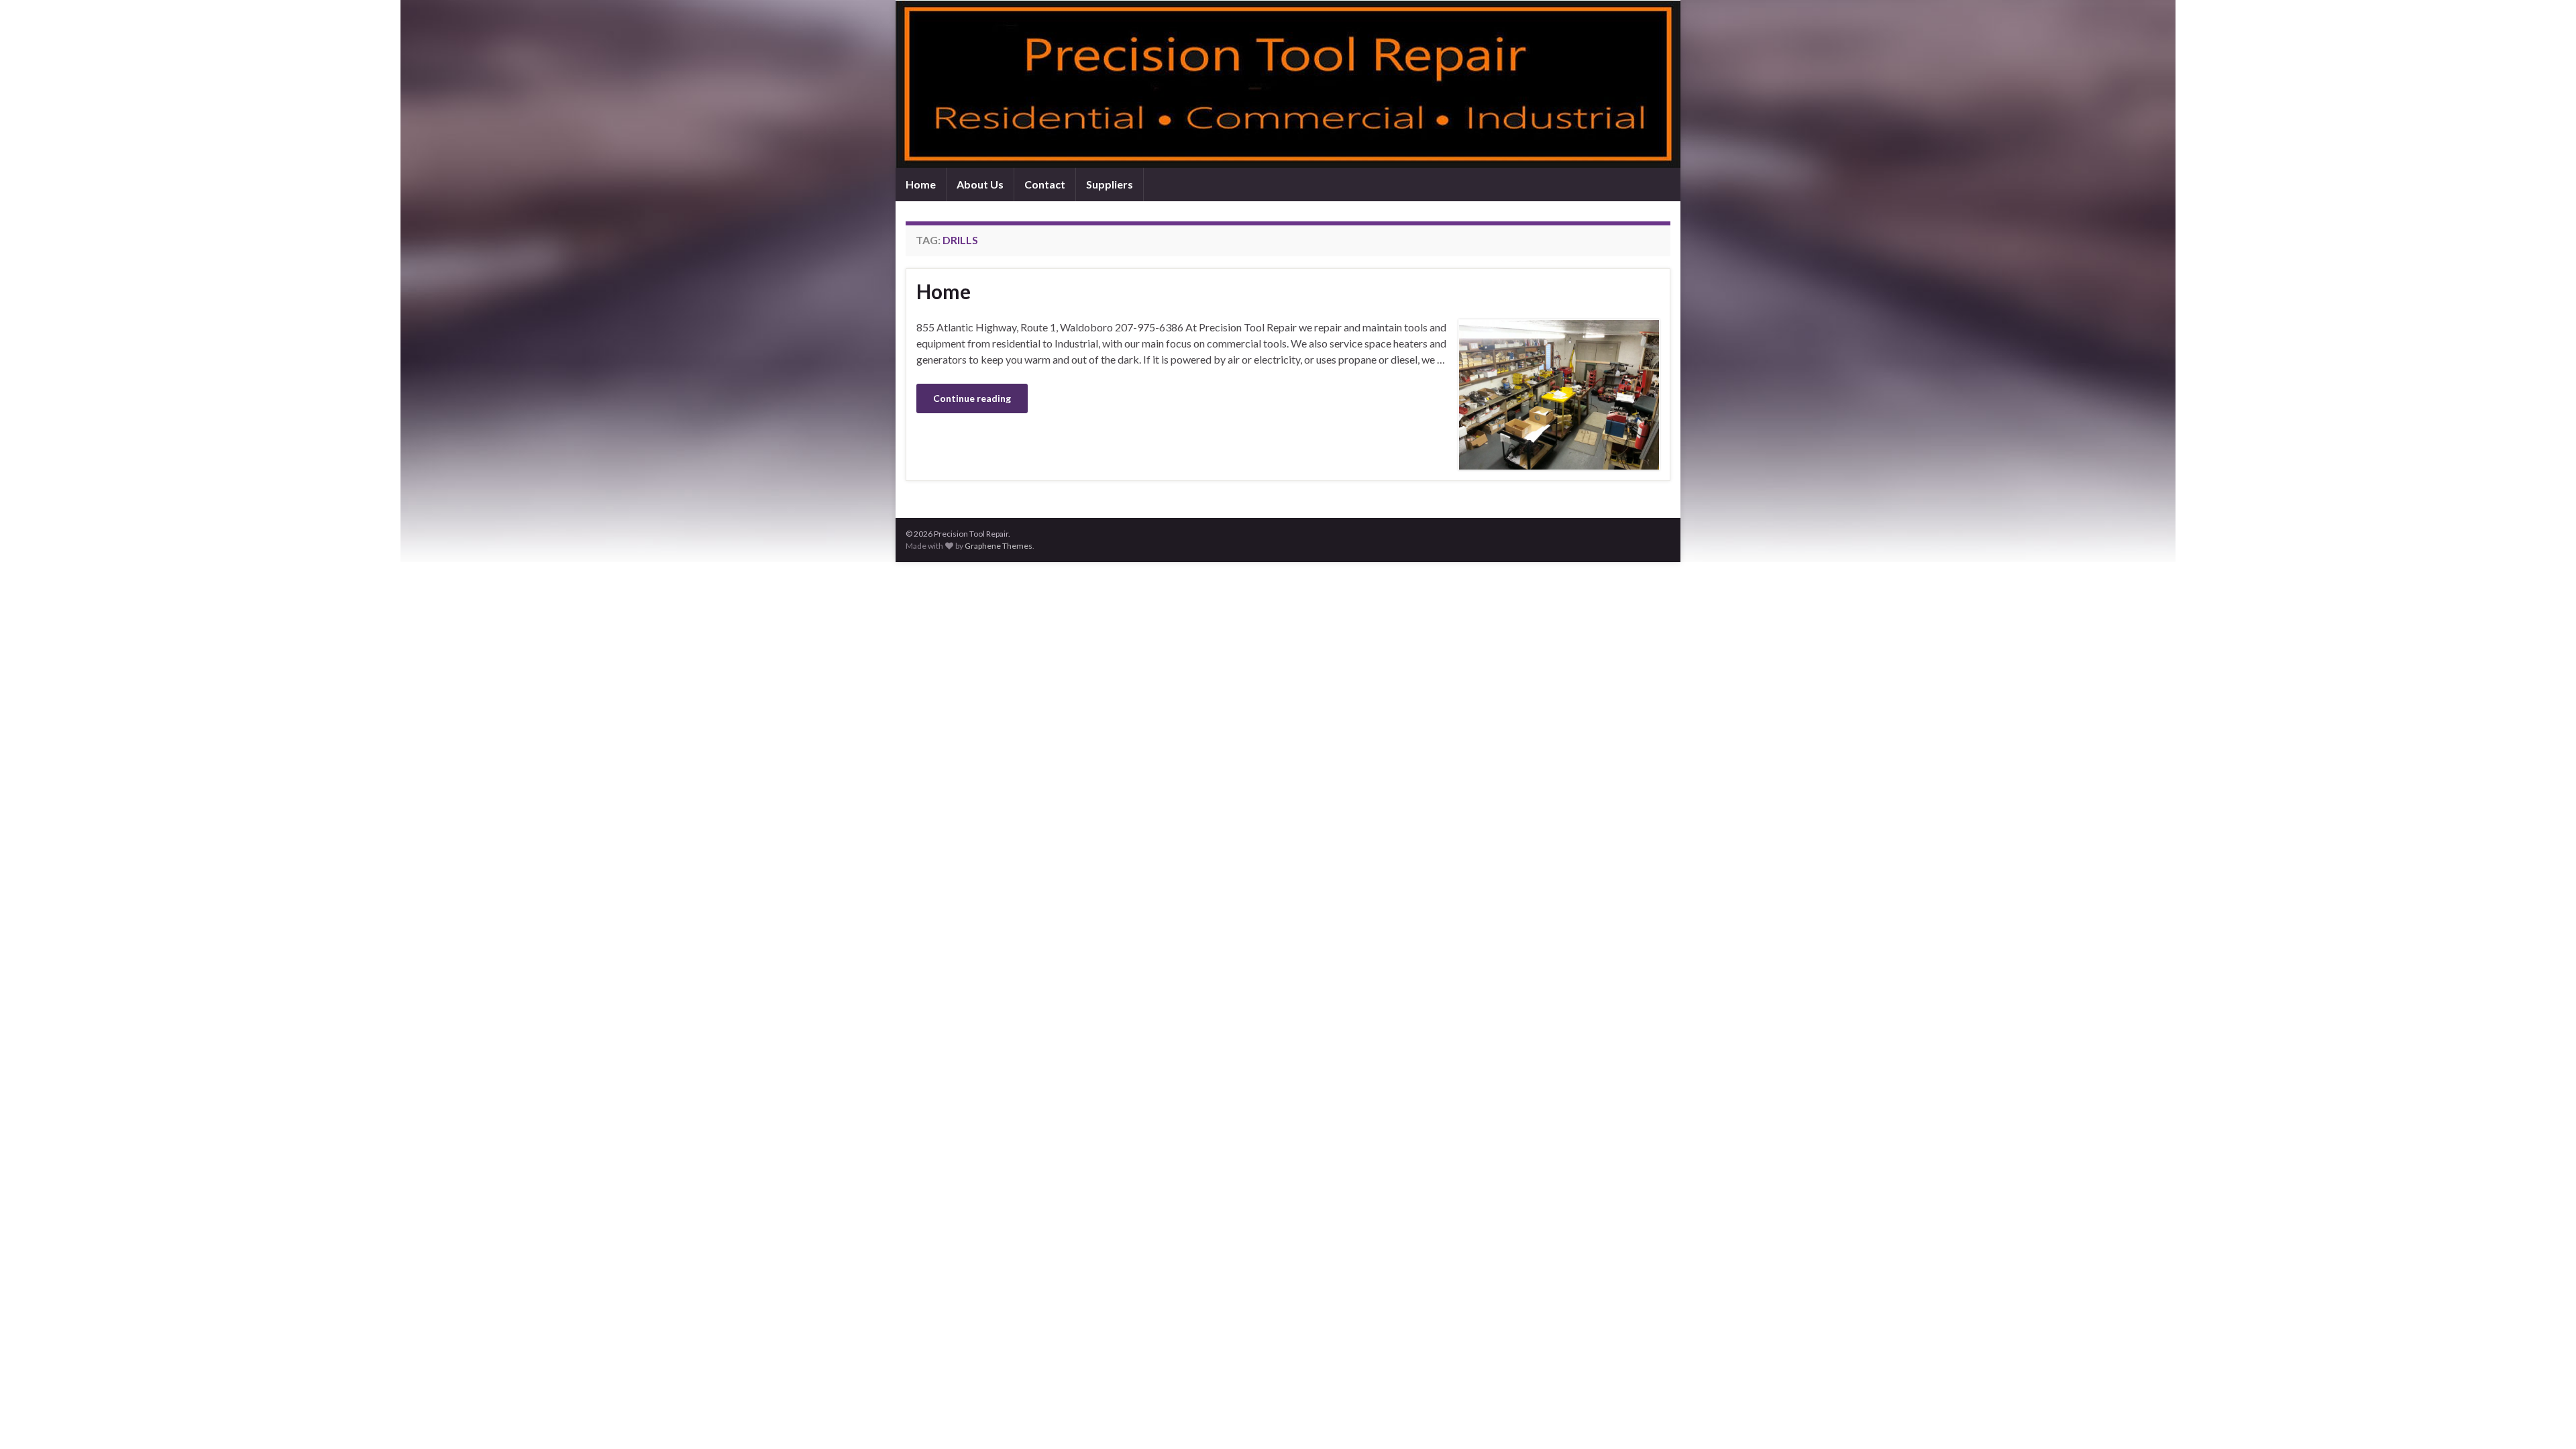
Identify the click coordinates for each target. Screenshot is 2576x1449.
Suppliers (1110, 184)
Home (921, 184)
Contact (1045, 184)
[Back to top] (2546, 1419)
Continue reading (972, 398)
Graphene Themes (999, 546)
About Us (980, 184)
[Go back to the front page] (1288, 84)
